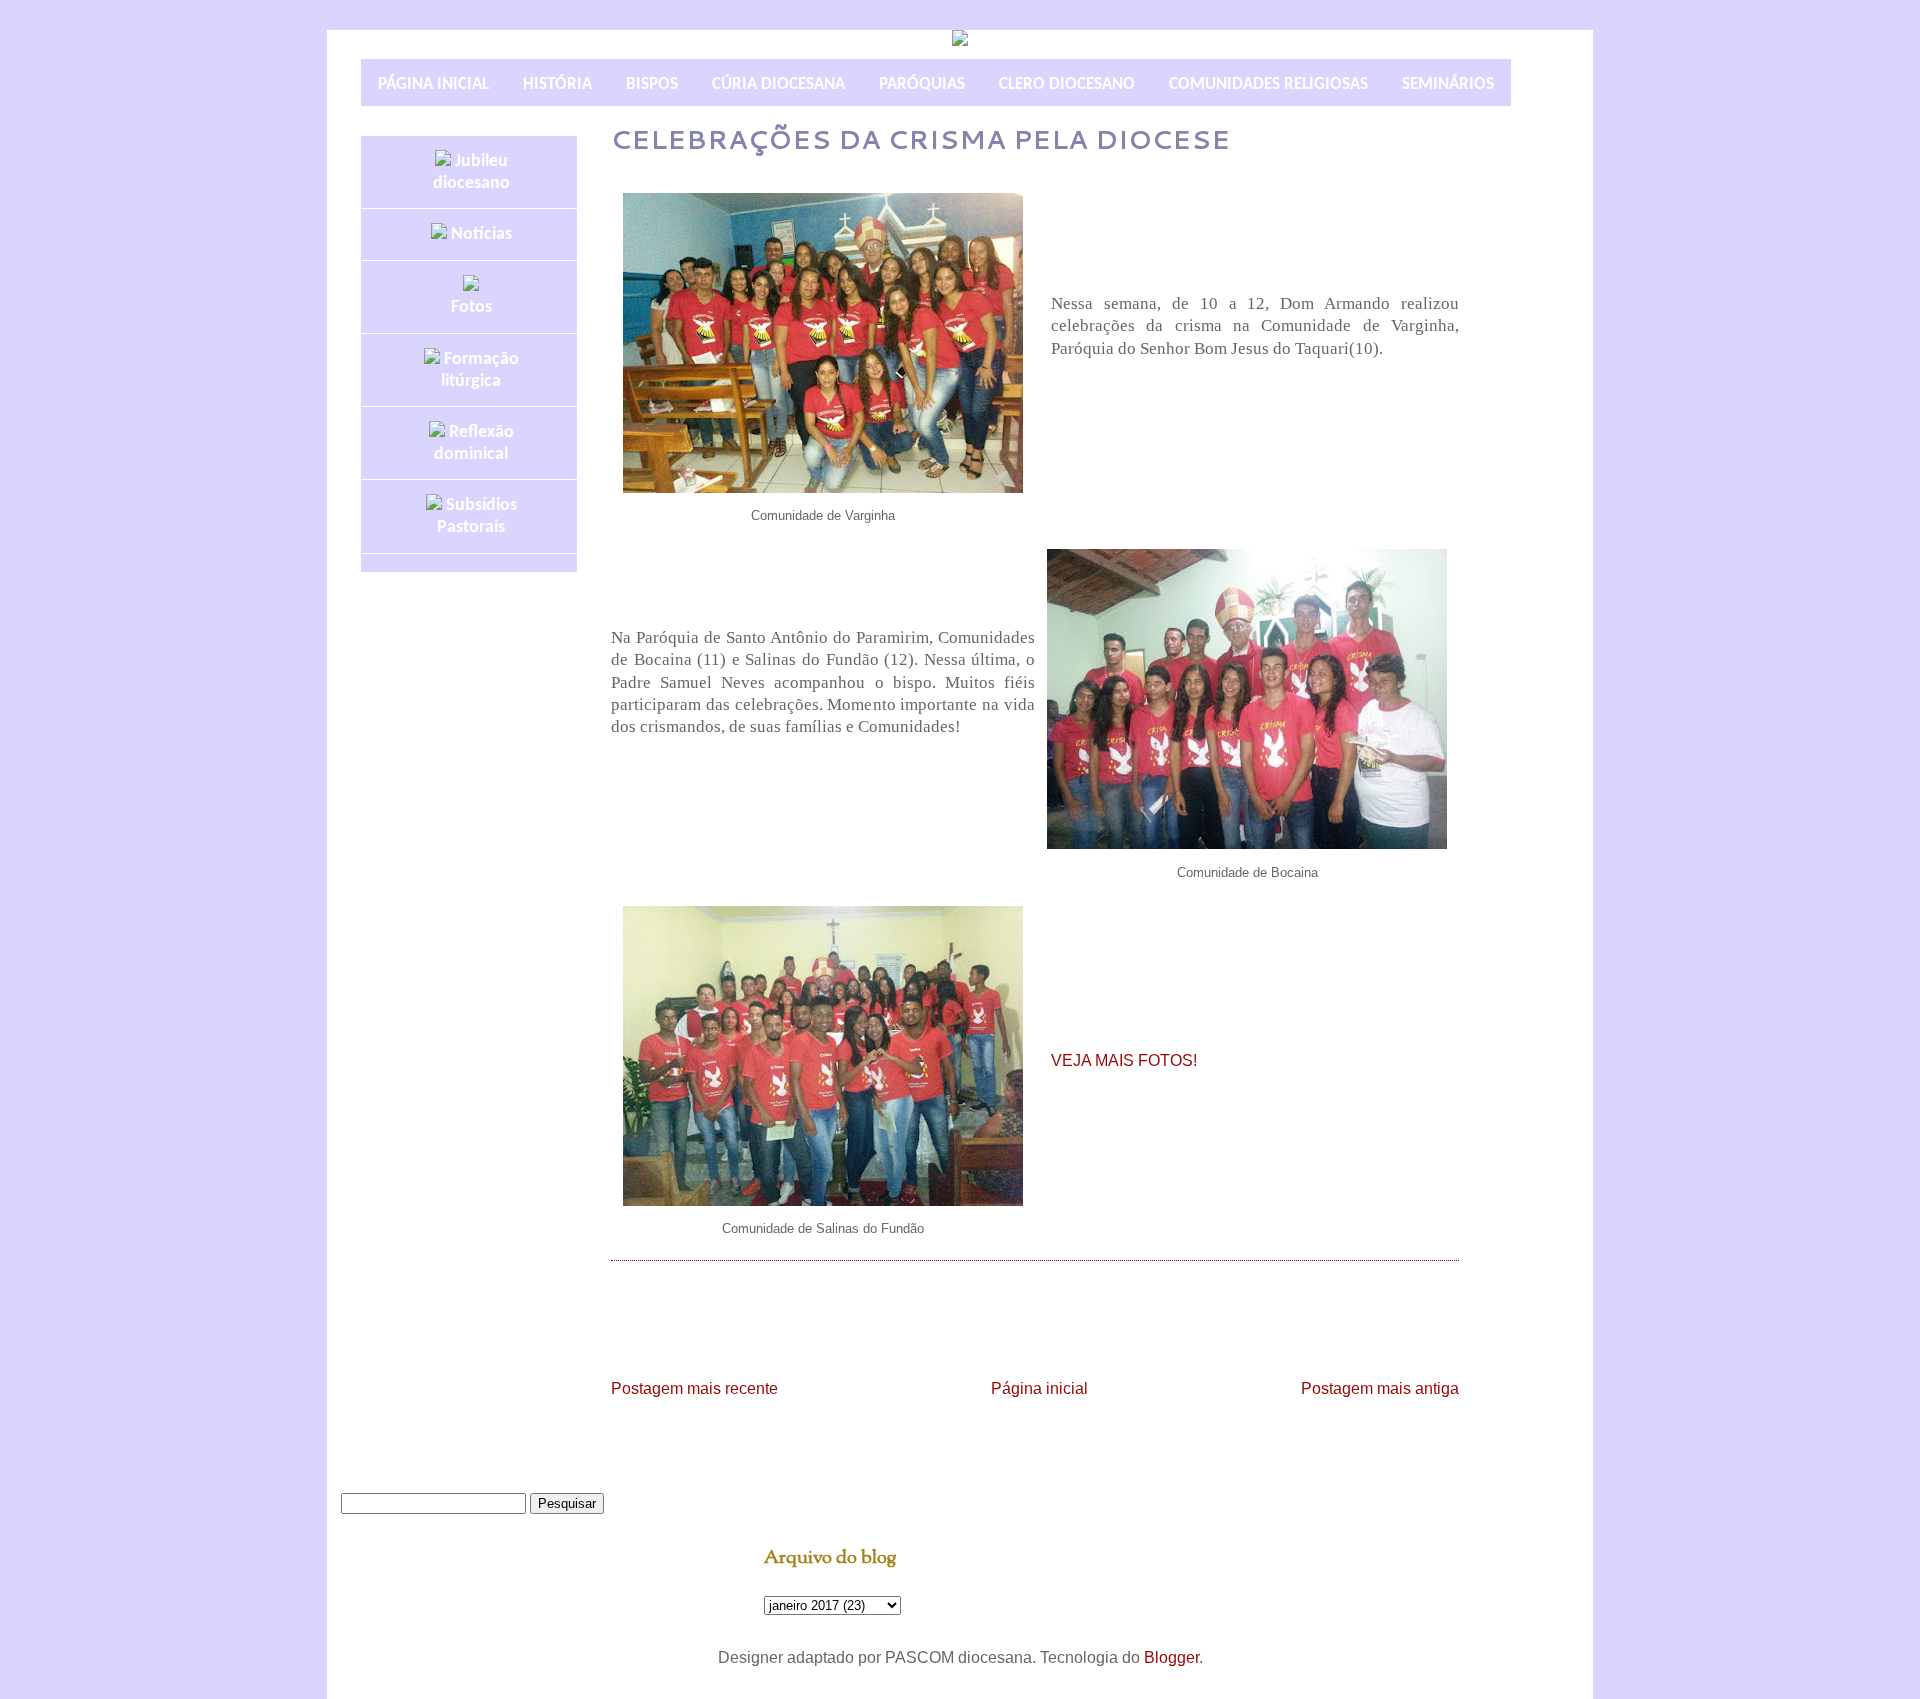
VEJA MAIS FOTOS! (1124, 1060)
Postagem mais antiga (1380, 1388)
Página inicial (1039, 1388)
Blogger (1171, 1657)
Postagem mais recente (694, 1388)
